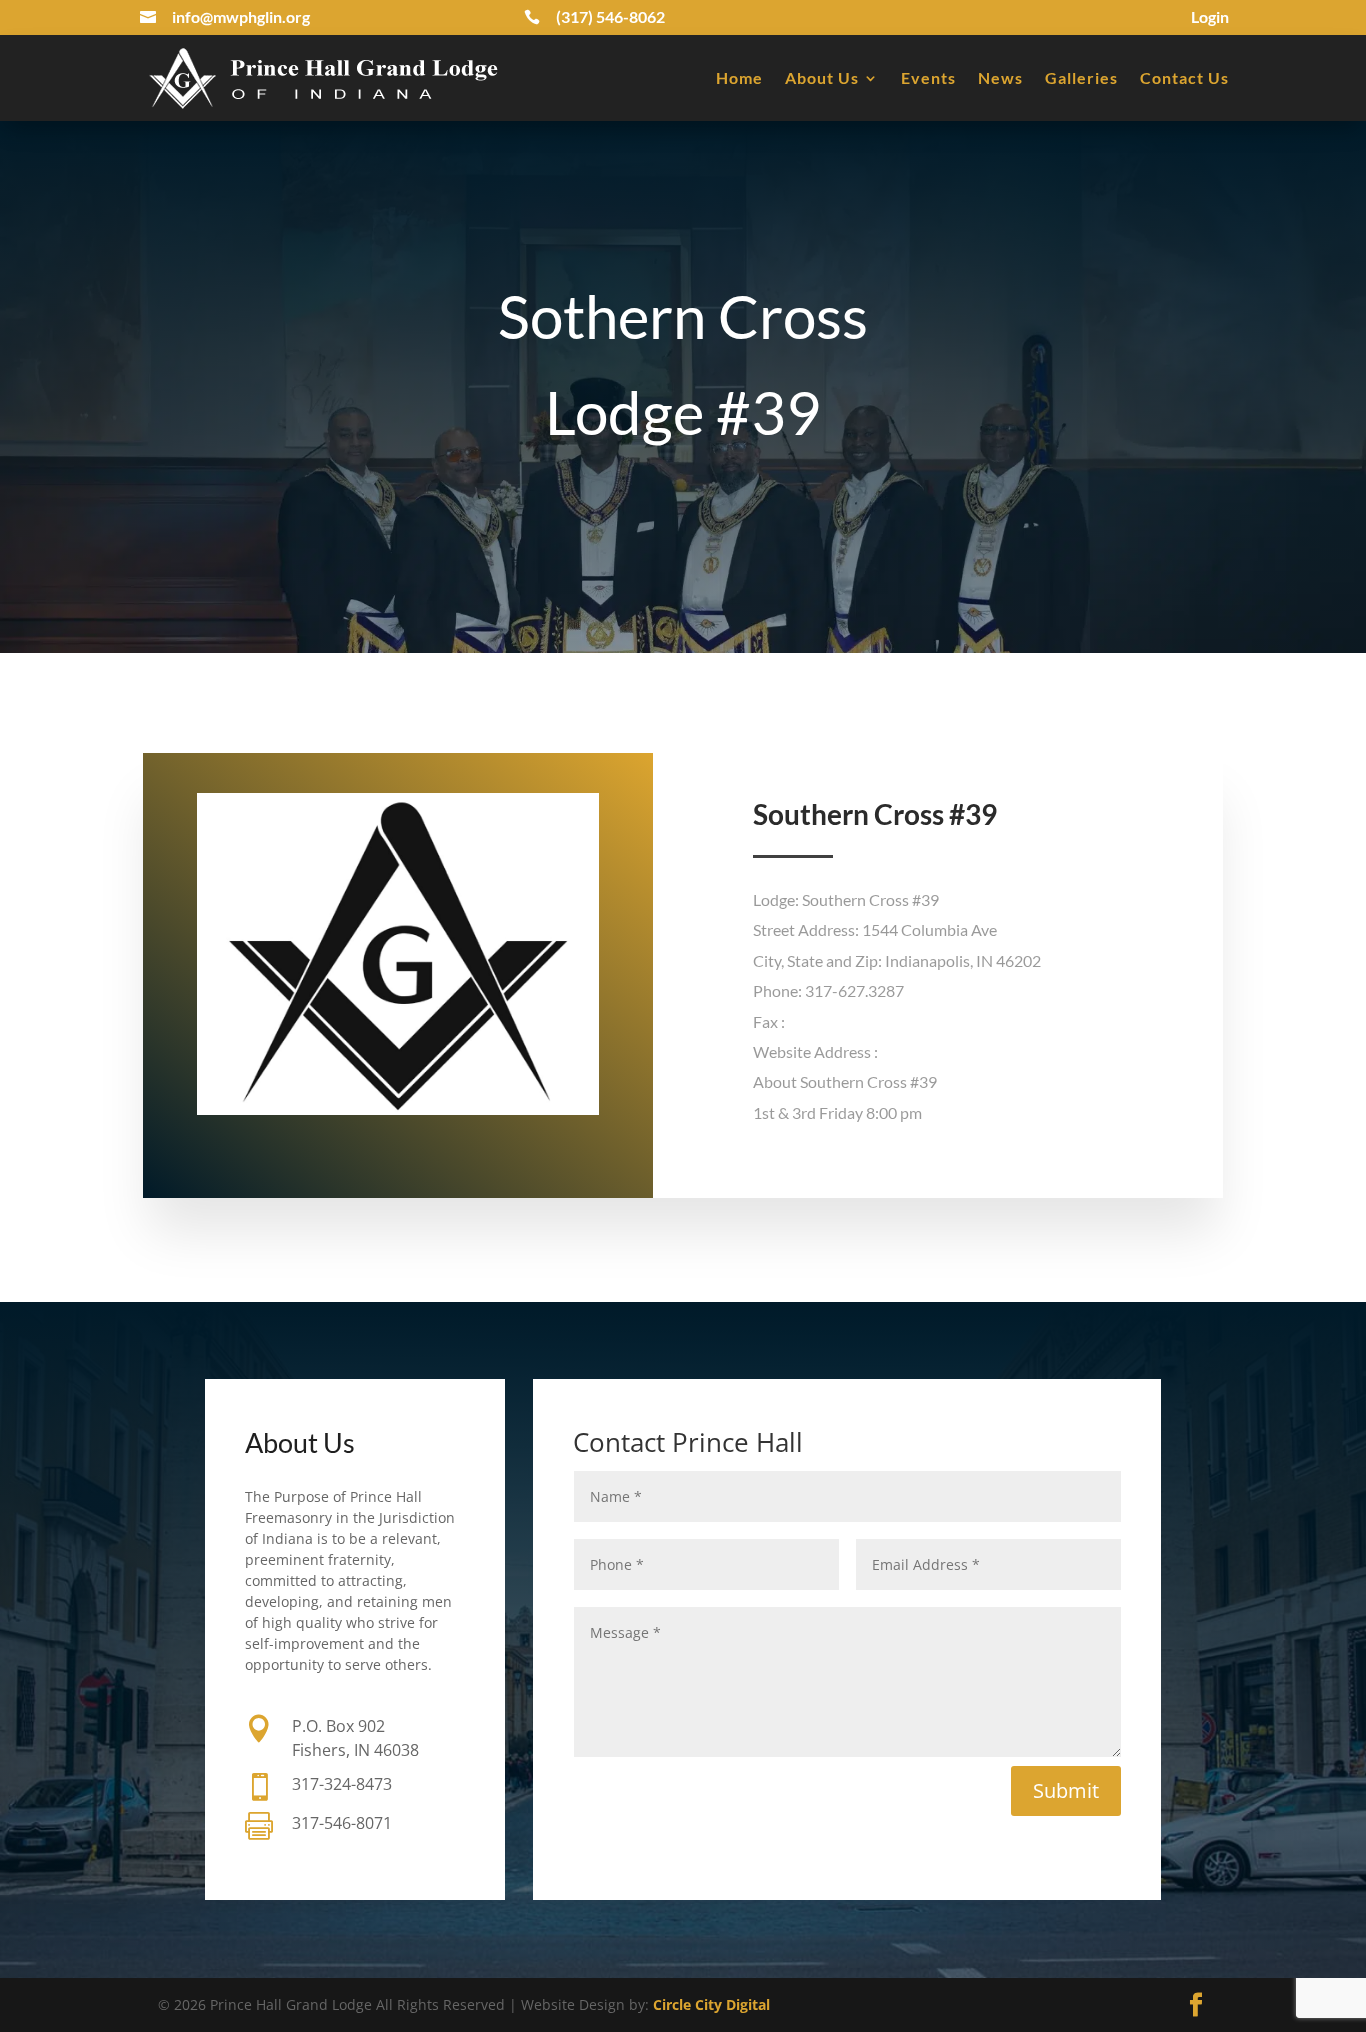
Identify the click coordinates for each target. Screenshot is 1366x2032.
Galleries (1081, 77)
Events (928, 77)
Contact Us (1184, 77)
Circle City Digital (711, 2004)
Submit (1066, 1790)
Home (739, 77)
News (1000, 77)
